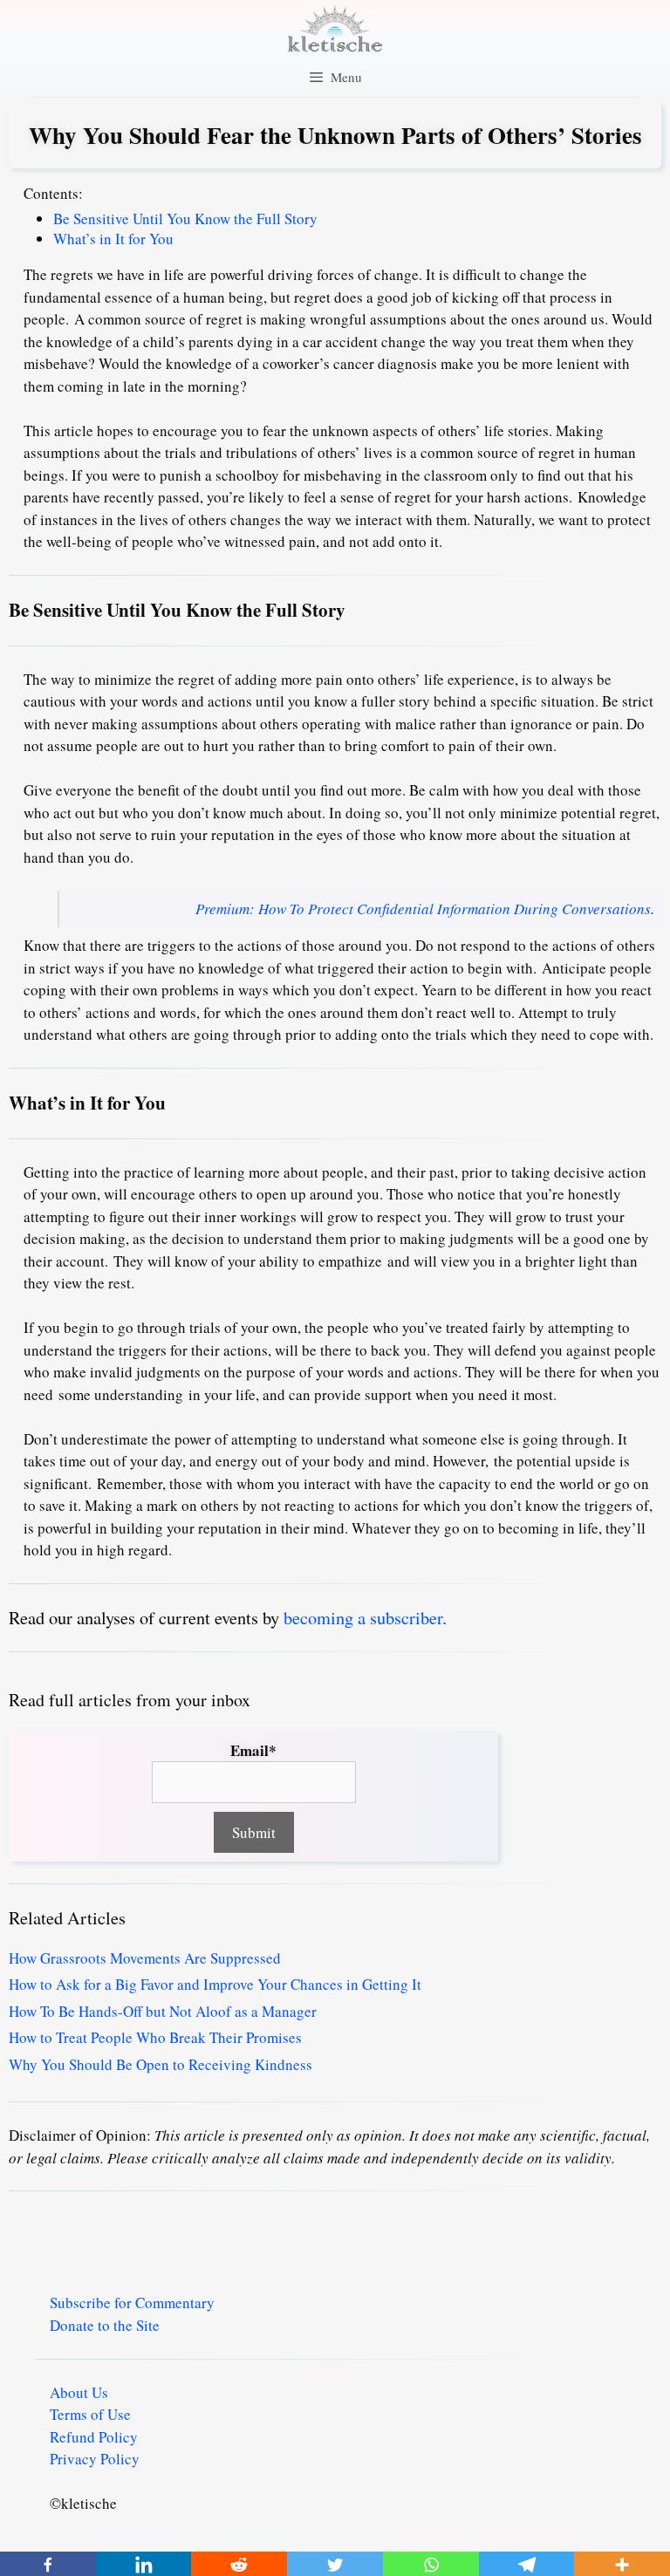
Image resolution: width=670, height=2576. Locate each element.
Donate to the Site (105, 2325)
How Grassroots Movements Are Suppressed (145, 1958)
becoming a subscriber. (365, 1617)
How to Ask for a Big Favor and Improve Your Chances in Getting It (215, 1984)
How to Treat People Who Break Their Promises (155, 2037)
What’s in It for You (113, 239)
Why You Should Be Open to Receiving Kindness (161, 2064)
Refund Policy (94, 2437)
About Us (79, 2392)
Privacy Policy (95, 2459)
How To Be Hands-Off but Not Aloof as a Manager (163, 2011)
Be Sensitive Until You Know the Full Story (185, 219)
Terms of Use (90, 2414)
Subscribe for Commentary (132, 2303)
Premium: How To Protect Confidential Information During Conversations (423, 909)
